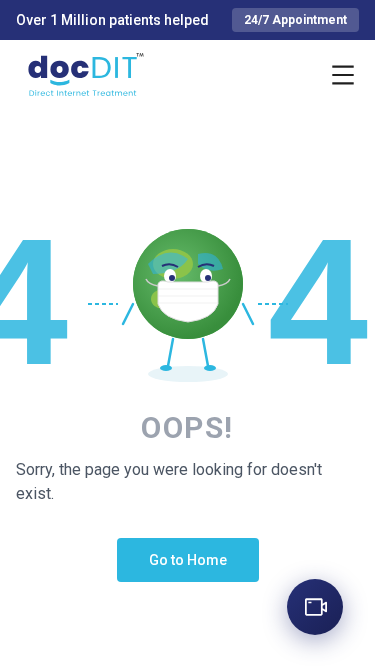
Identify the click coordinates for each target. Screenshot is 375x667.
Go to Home (188, 560)
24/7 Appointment (295, 20)
